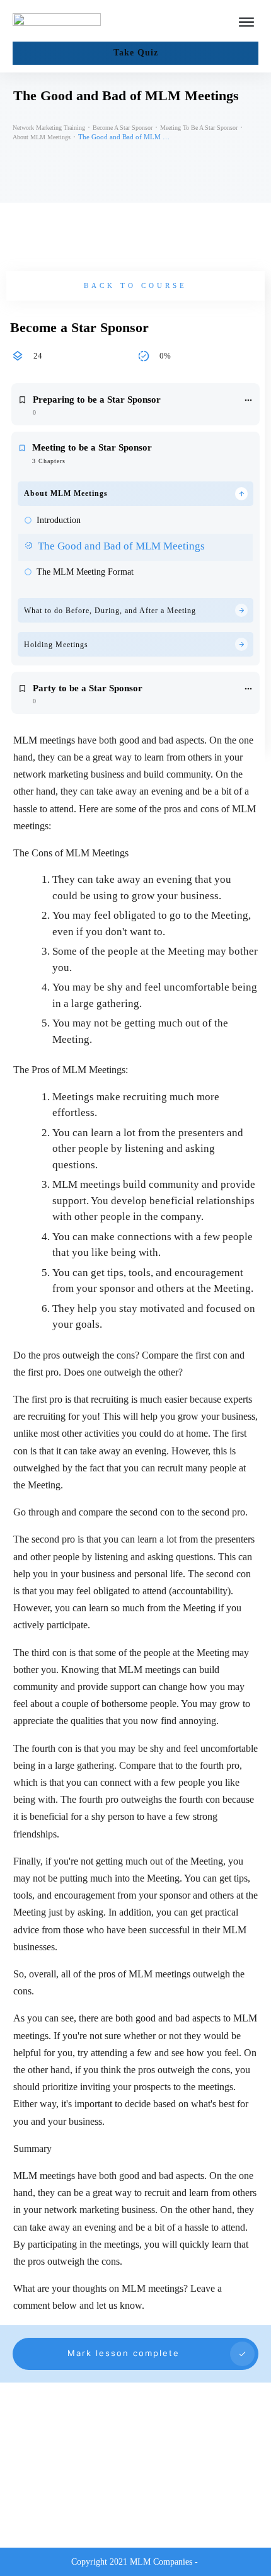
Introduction (59, 520)
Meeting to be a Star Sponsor (92, 447)
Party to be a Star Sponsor (88, 688)
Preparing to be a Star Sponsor (97, 400)
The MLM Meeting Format (85, 572)
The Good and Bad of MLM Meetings (121, 546)
